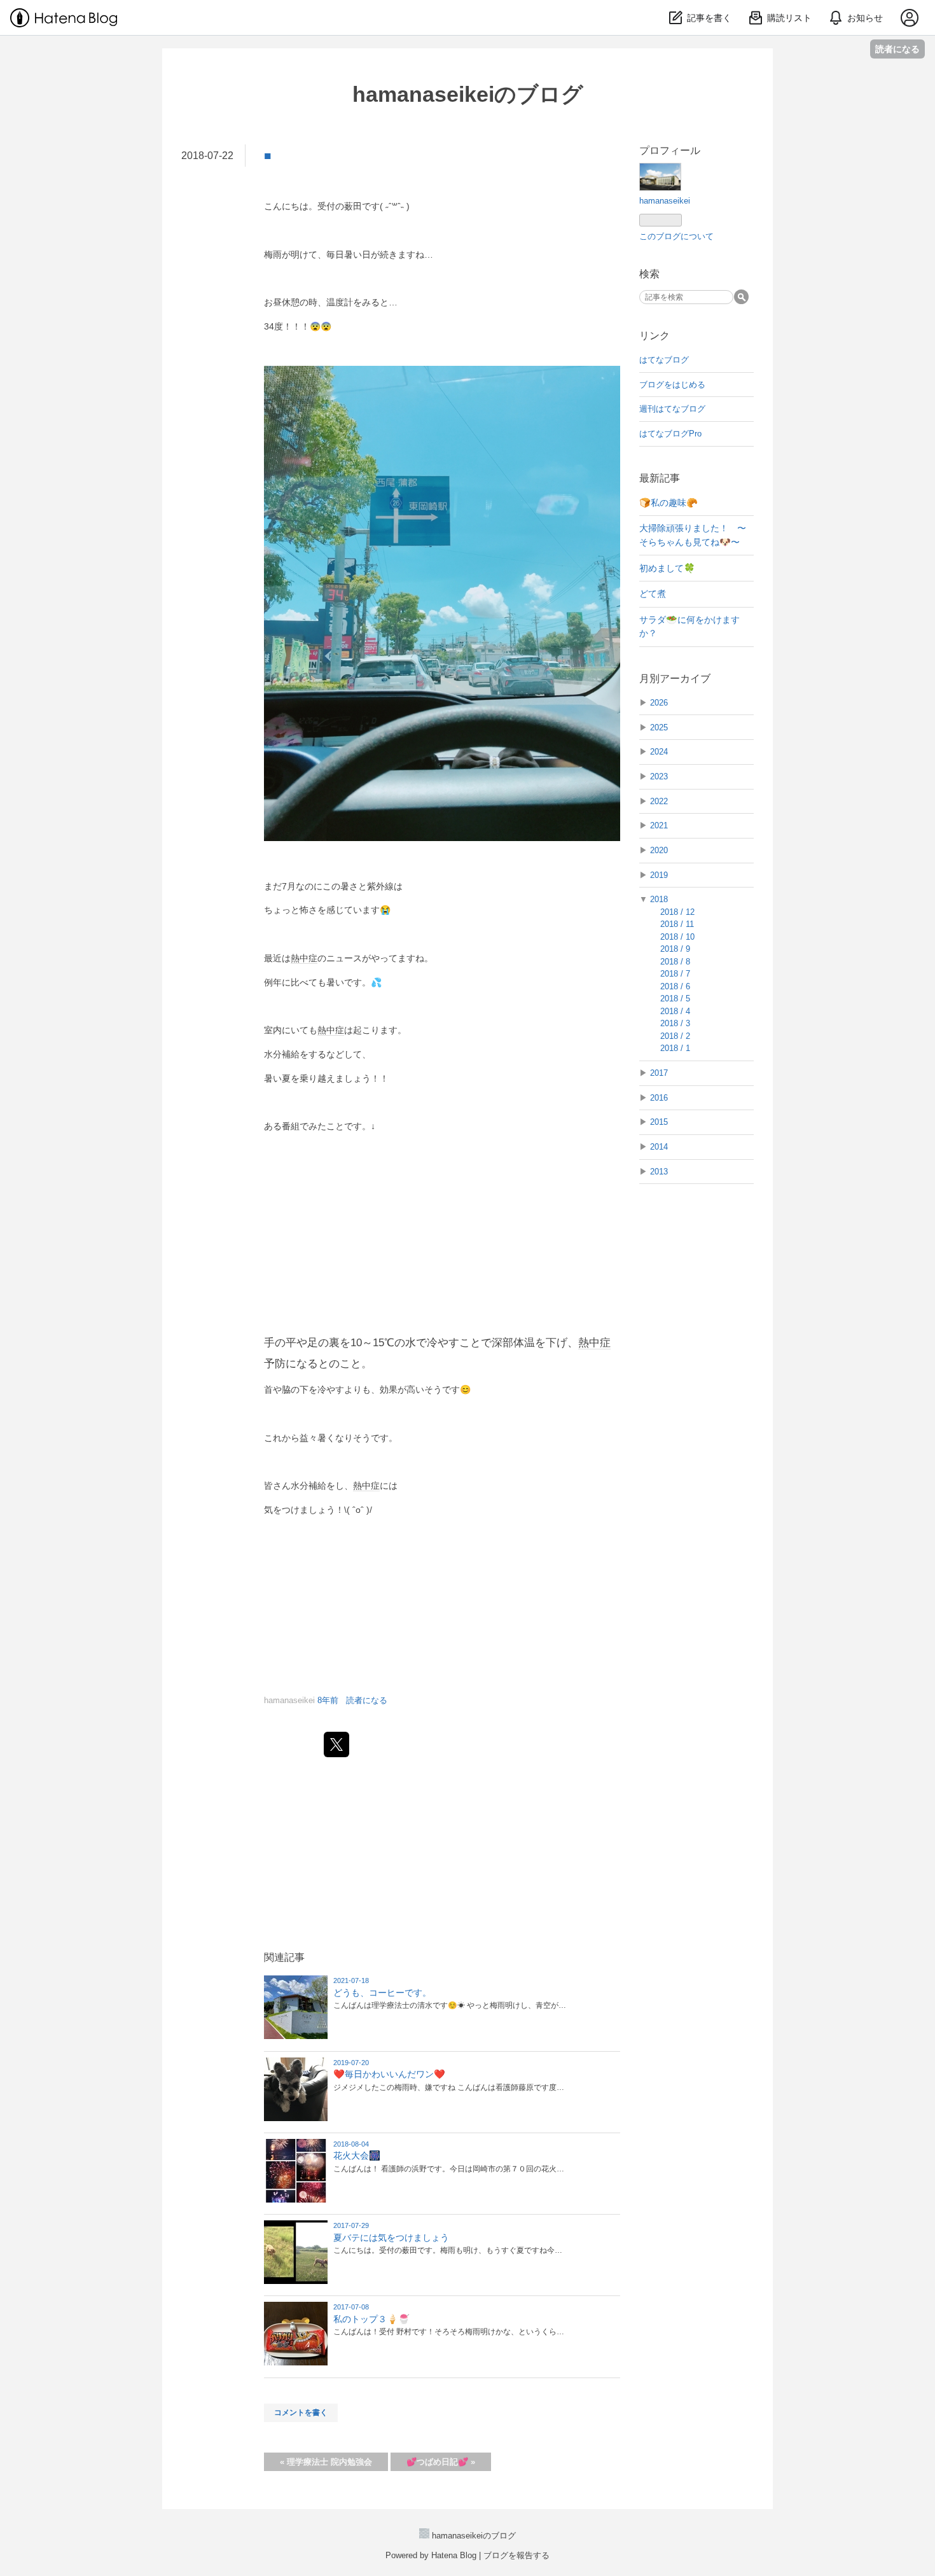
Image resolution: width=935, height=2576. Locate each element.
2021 (659, 825)
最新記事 (660, 478)
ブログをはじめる (672, 385)
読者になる (897, 49)
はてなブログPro (670, 434)
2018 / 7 (675, 974)
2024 (659, 752)
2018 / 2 (675, 1036)
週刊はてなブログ (672, 409)
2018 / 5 (675, 999)
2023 (659, 776)
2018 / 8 (675, 962)
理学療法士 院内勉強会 (326, 2462)
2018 (659, 899)
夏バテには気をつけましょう (391, 2238)
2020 (659, 850)
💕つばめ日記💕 (441, 2462)
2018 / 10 (677, 937)
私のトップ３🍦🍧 (371, 2319)
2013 (659, 1172)
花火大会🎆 (357, 2155)
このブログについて (676, 236)
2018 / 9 (675, 949)
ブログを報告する (516, 2555)
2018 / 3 (675, 1023)
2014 (659, 1147)
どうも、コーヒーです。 (382, 1993)
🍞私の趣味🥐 (668, 503)
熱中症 (304, 958)
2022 (659, 801)
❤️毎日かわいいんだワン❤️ (389, 2074)
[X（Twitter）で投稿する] (336, 1744)
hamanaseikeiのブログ (468, 94)
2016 (659, 1098)
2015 (659, 1122)
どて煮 (653, 594)
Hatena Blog (454, 2555)
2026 (659, 703)
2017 (659, 1073)
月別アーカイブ (675, 679)
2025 (659, 728)
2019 (659, 875)
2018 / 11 (677, 924)
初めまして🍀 (667, 568)
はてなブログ (664, 360)
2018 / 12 (677, 912)
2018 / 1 (675, 1048)
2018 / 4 (675, 1011)
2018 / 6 (675, 986)
